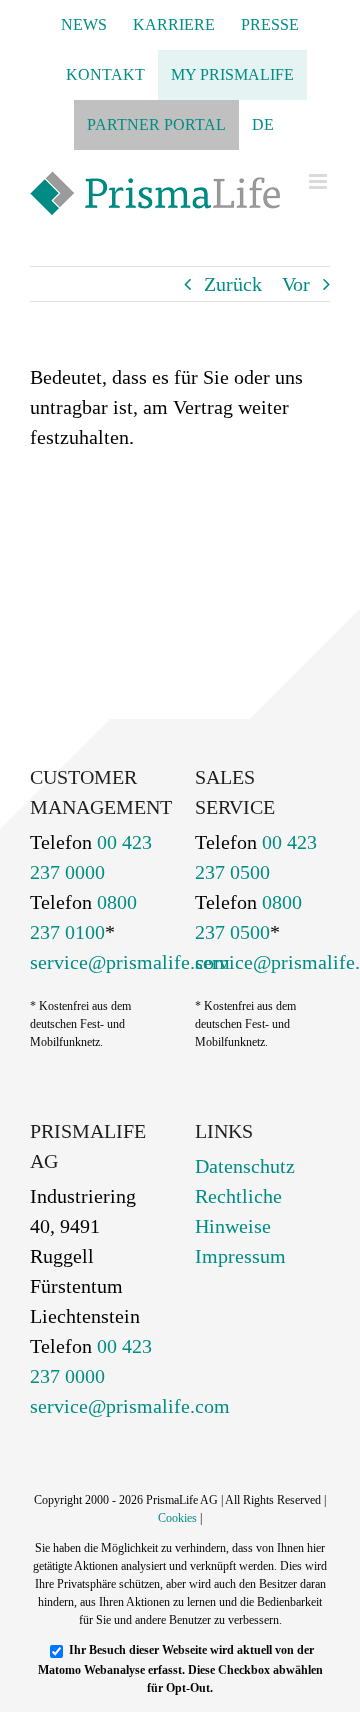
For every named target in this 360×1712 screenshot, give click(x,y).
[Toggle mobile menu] (319, 181)
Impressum (240, 1256)
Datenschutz (245, 1166)
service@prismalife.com (130, 962)
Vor (296, 284)
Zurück (233, 284)
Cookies (177, 1518)
